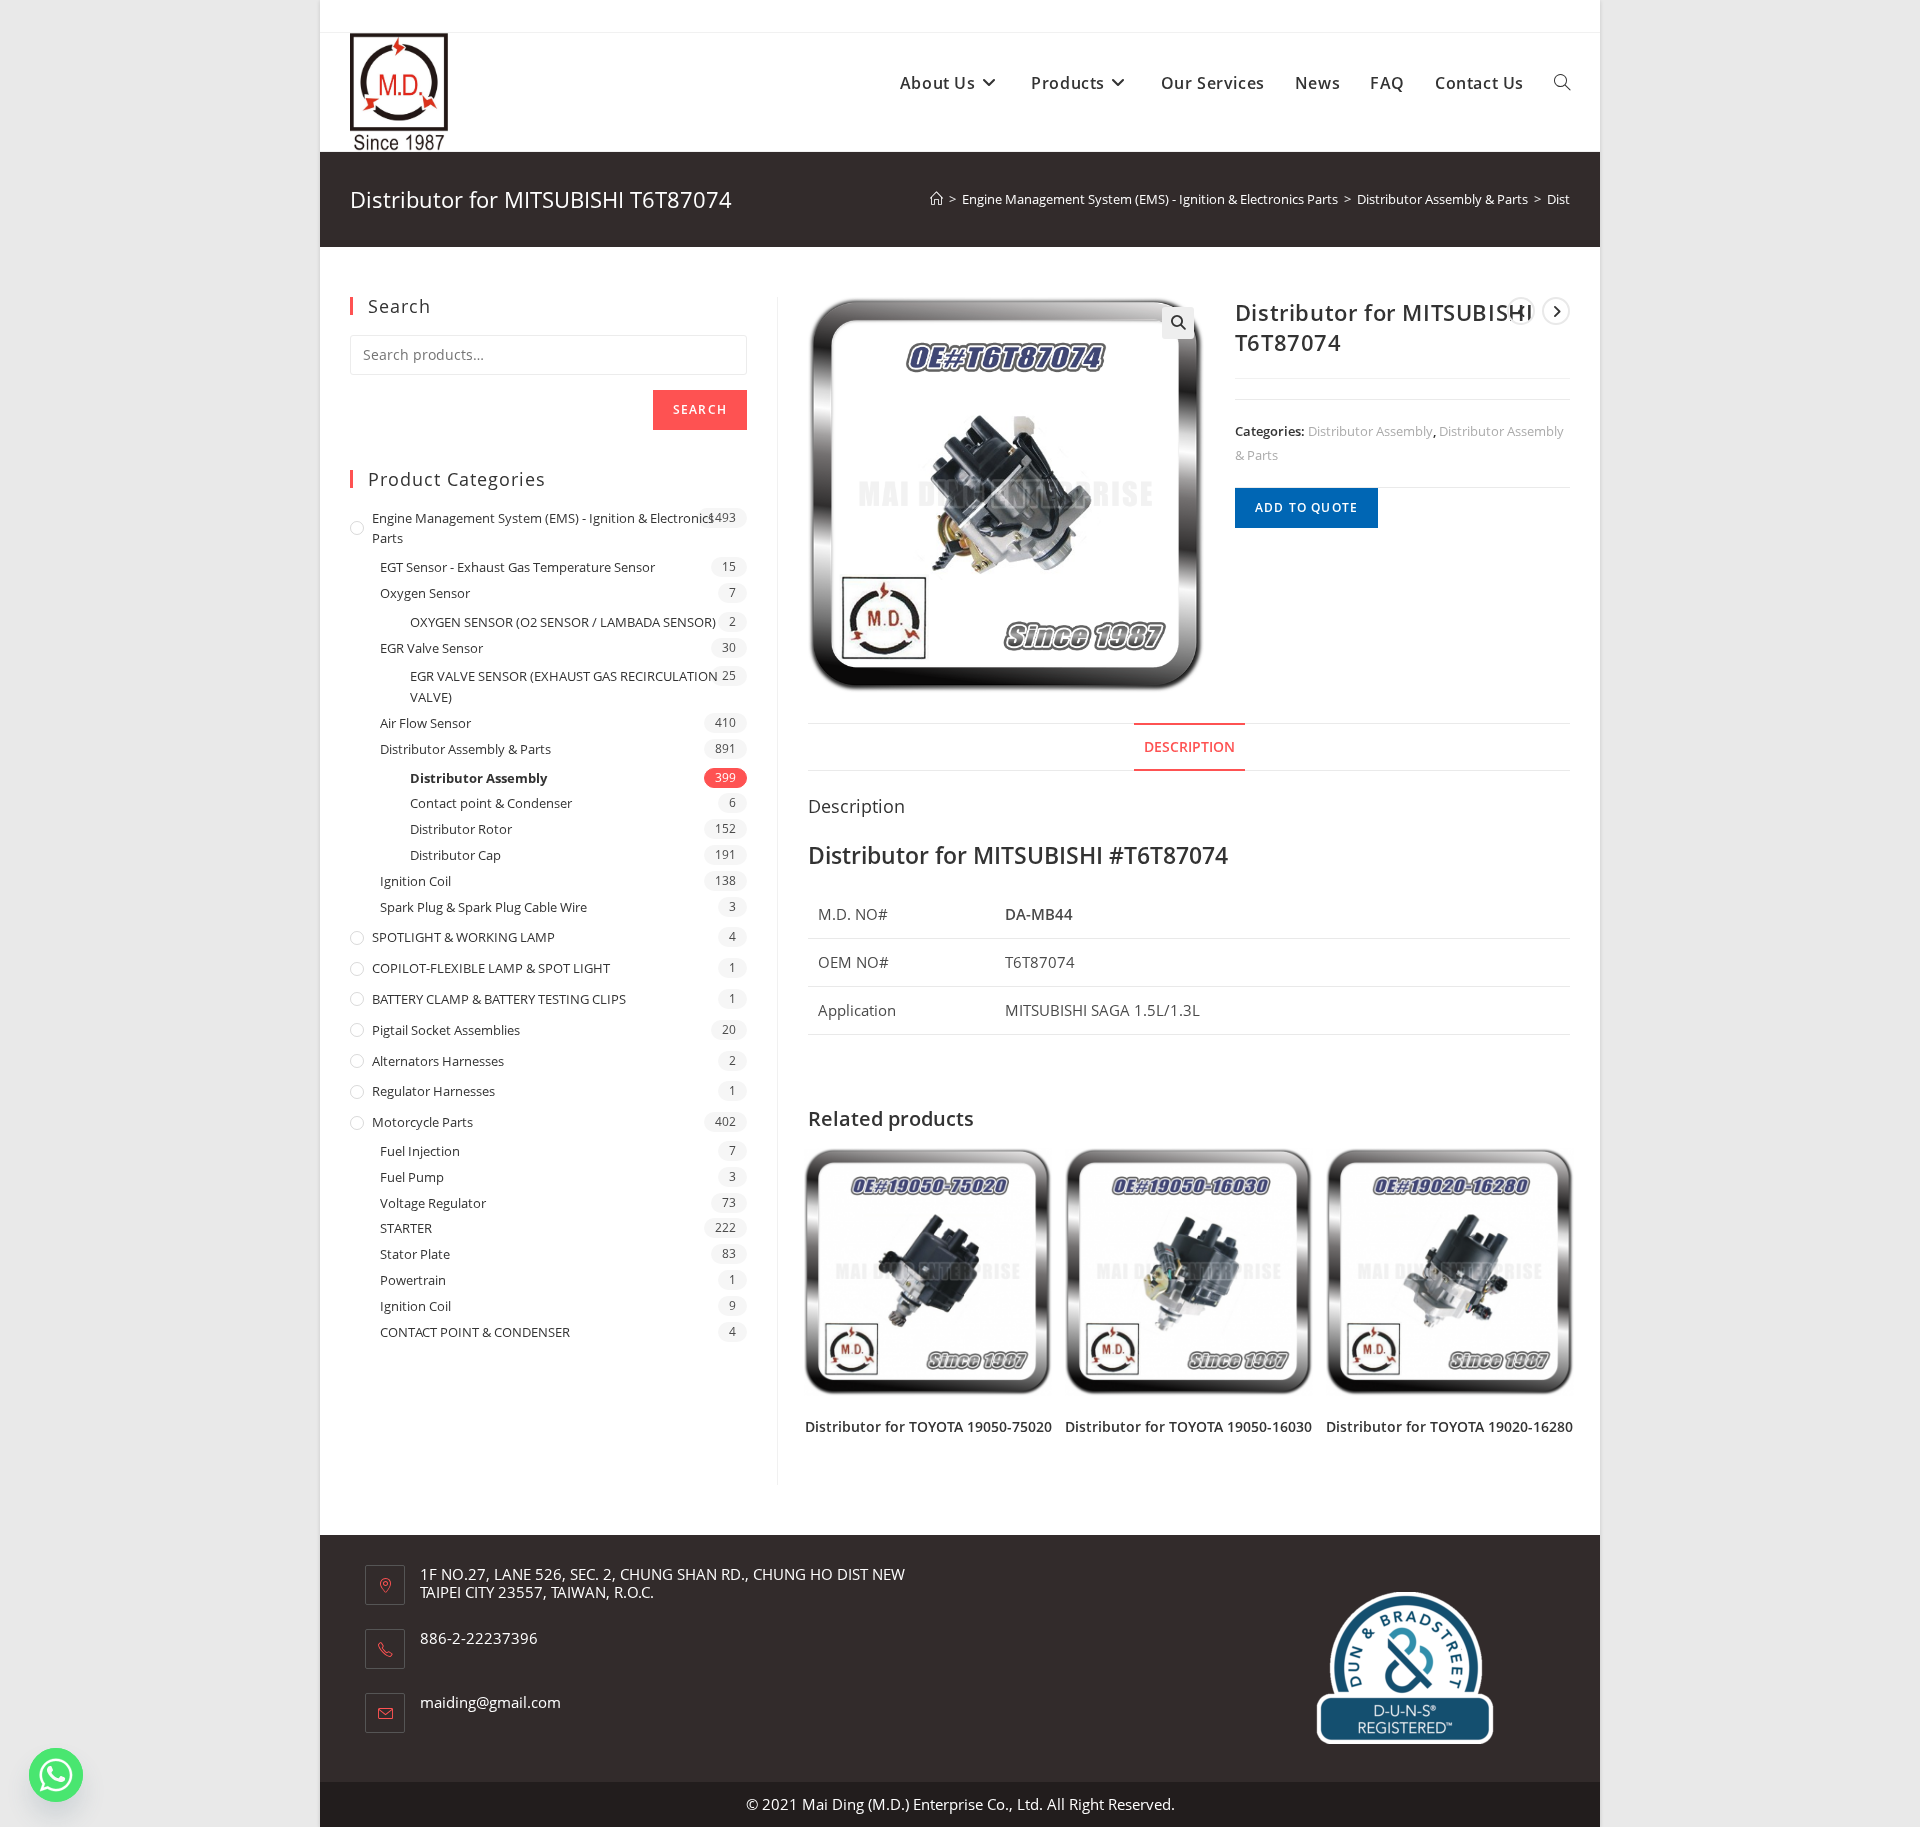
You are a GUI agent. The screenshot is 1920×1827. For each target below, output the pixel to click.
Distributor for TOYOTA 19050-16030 (1188, 1426)
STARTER (406, 1228)
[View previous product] (1521, 311)
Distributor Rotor (461, 829)
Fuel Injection (420, 1151)
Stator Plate (415, 1254)
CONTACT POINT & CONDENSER (475, 1332)
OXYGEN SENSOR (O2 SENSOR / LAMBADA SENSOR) (563, 622)
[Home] (936, 199)
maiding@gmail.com (490, 1702)
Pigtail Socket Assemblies (446, 1030)
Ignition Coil (415, 881)
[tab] (1189, 747)
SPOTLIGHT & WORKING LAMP (463, 937)
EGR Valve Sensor (431, 648)
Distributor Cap (455, 855)
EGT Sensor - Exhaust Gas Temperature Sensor (517, 567)
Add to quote (1306, 507)
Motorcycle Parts (422, 1122)
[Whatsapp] (56, 1775)
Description (1189, 747)
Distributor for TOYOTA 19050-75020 (928, 1426)
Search (700, 409)
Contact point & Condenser (491, 803)
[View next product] (1556, 311)
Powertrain (413, 1280)
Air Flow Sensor (425, 723)
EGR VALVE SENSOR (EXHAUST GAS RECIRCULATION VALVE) (564, 686)
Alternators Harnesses (438, 1061)
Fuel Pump (412, 1177)
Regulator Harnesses (433, 1091)
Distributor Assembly (1370, 431)
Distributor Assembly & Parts (465, 749)
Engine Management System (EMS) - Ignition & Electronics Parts (543, 528)
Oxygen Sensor (425, 593)
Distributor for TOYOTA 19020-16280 (1449, 1426)
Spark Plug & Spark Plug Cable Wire (483, 907)
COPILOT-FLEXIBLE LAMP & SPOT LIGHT (491, 968)
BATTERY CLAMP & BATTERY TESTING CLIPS (499, 999)
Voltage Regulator (433, 1203)
